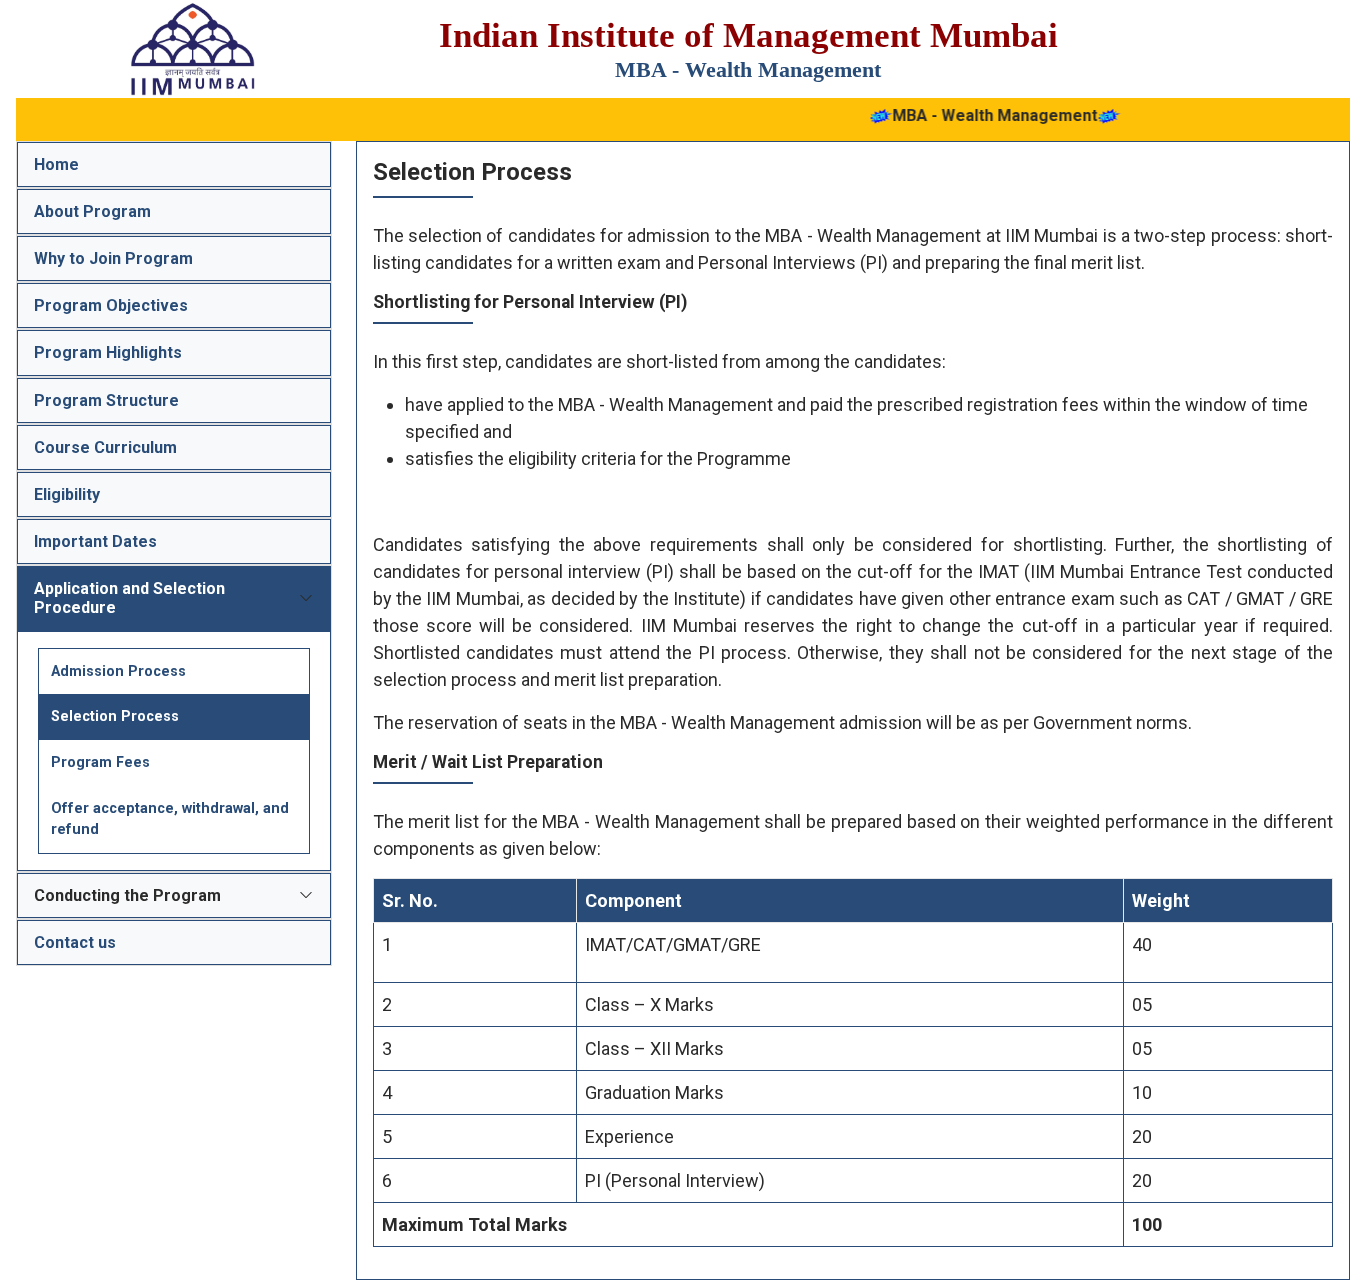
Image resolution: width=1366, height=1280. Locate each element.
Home (56, 164)
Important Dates (95, 541)
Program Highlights (108, 352)
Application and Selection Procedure (129, 598)
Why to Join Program (113, 258)
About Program (92, 211)
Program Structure (106, 400)
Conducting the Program (127, 895)
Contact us (75, 942)
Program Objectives (111, 305)
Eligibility (67, 494)
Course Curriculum (105, 447)
